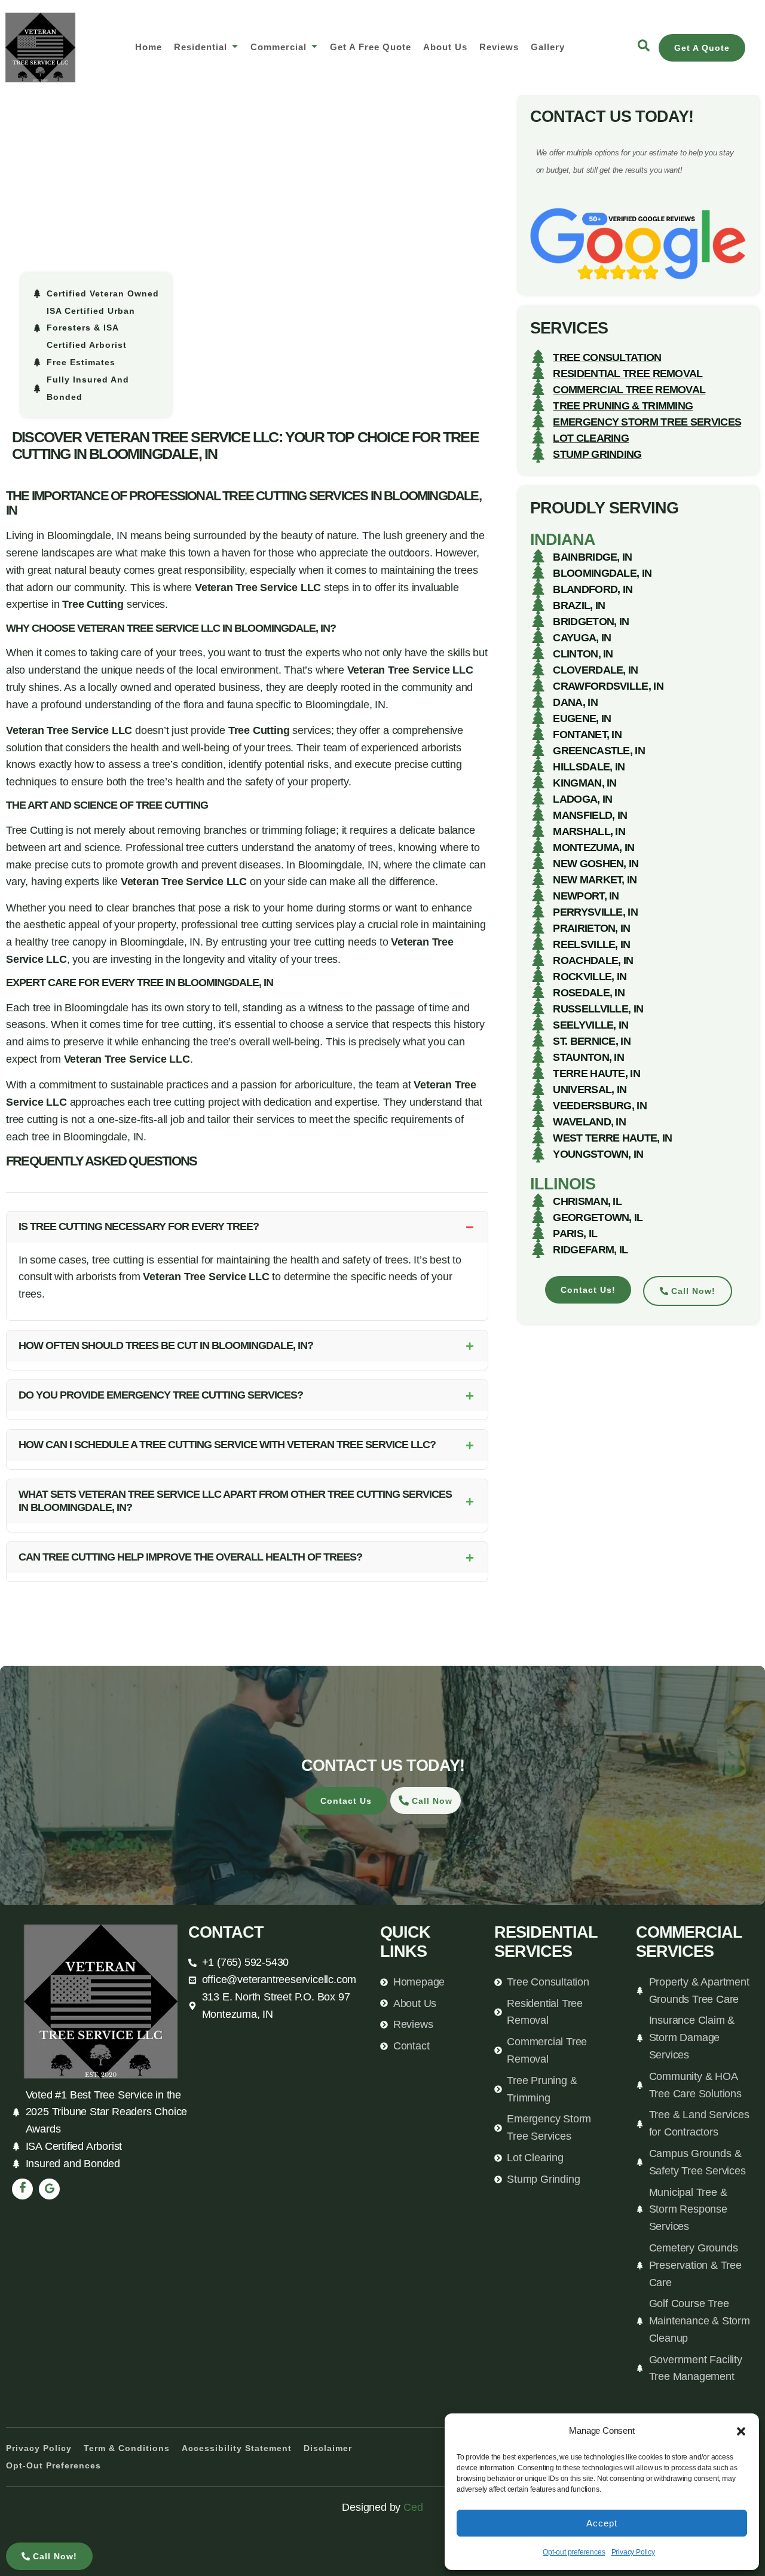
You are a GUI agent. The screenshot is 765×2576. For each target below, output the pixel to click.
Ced (413, 2507)
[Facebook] (22, 2189)
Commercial (279, 47)
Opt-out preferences (574, 2552)
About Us (445, 47)
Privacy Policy (633, 2552)
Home (149, 47)
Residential (201, 47)
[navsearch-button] (644, 48)
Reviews (499, 47)
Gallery (548, 47)
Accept (602, 2523)
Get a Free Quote (371, 47)
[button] (741, 2431)
